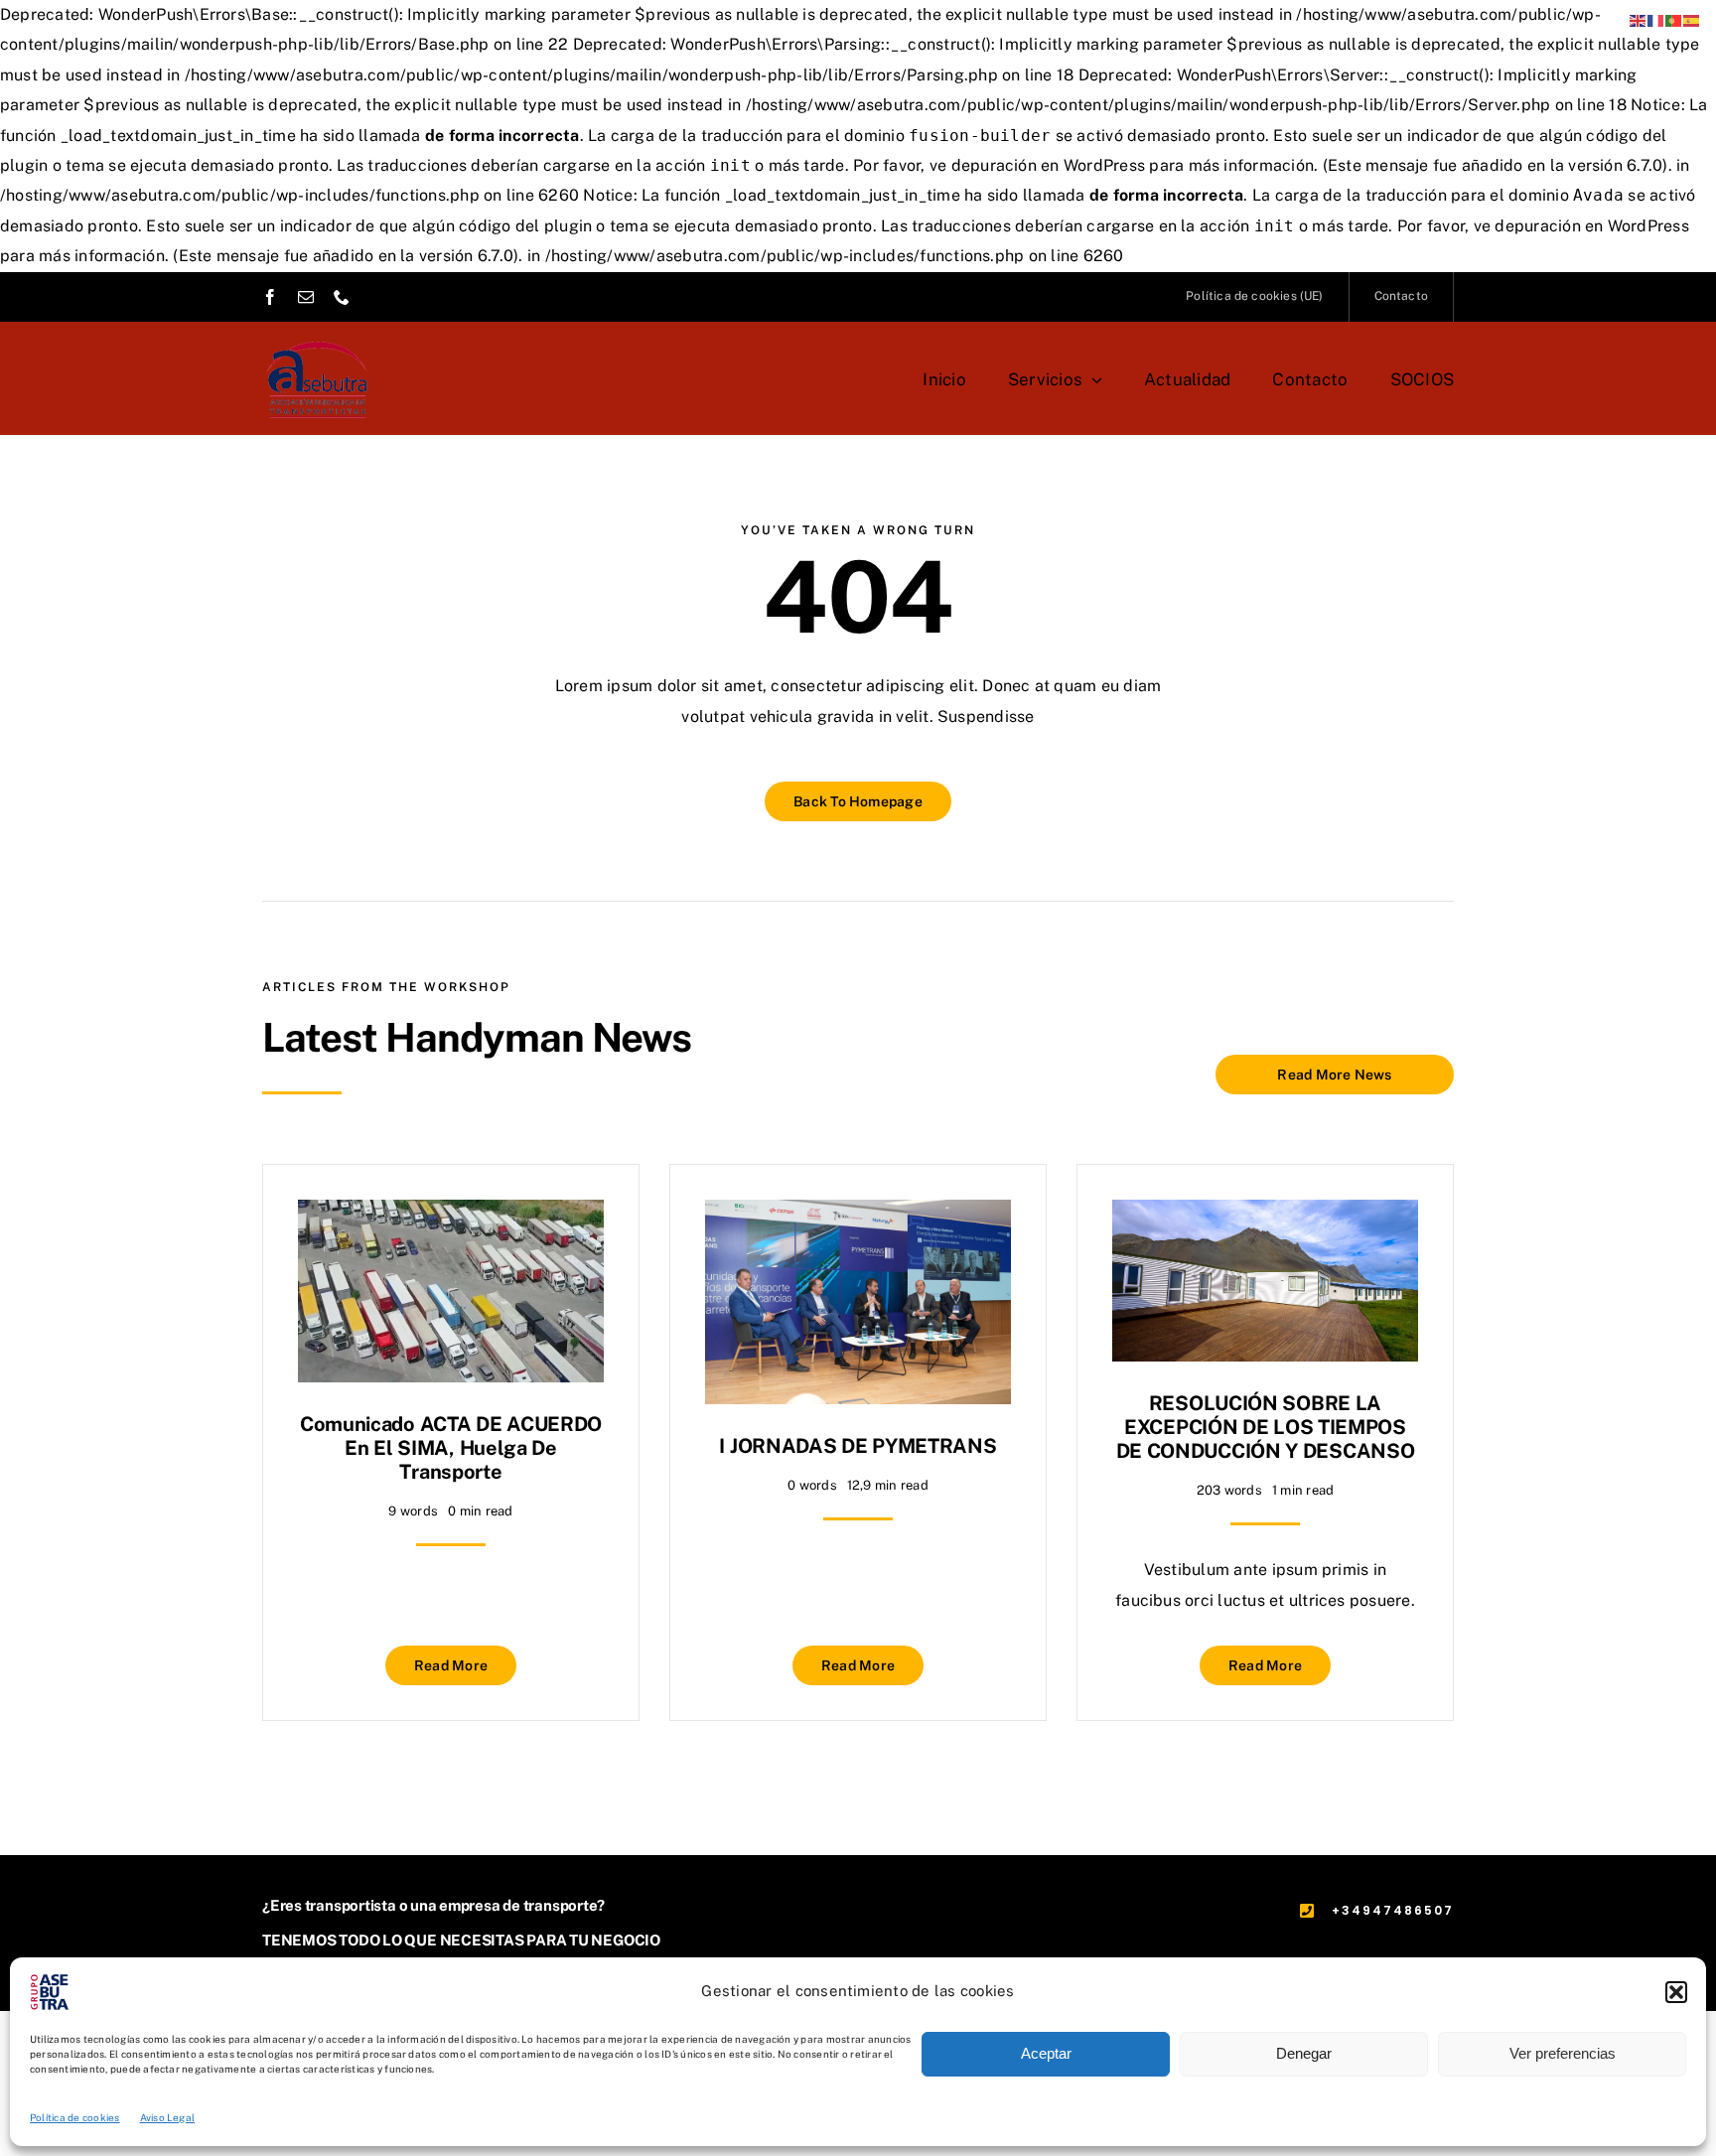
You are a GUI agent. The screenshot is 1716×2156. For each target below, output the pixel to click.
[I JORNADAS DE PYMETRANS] (858, 1214)
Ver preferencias (1563, 2053)
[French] (1656, 19)
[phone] (342, 297)
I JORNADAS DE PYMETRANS (858, 1446)
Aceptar (1046, 2053)
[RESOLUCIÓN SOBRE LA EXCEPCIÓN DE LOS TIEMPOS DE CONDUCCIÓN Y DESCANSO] (1265, 1214)
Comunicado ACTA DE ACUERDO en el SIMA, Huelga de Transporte (451, 1448)
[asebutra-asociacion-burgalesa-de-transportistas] (317, 334)
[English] (1639, 19)
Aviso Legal (168, 2117)
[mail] (306, 297)
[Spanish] (1692, 19)
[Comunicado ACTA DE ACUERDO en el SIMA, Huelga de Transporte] (451, 1214)
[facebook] (270, 297)
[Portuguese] (1674, 19)
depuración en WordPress (1049, 165)
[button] (1676, 1992)
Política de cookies (75, 2117)
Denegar (1304, 2053)
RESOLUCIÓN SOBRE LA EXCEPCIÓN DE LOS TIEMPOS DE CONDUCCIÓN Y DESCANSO (1266, 1427)
